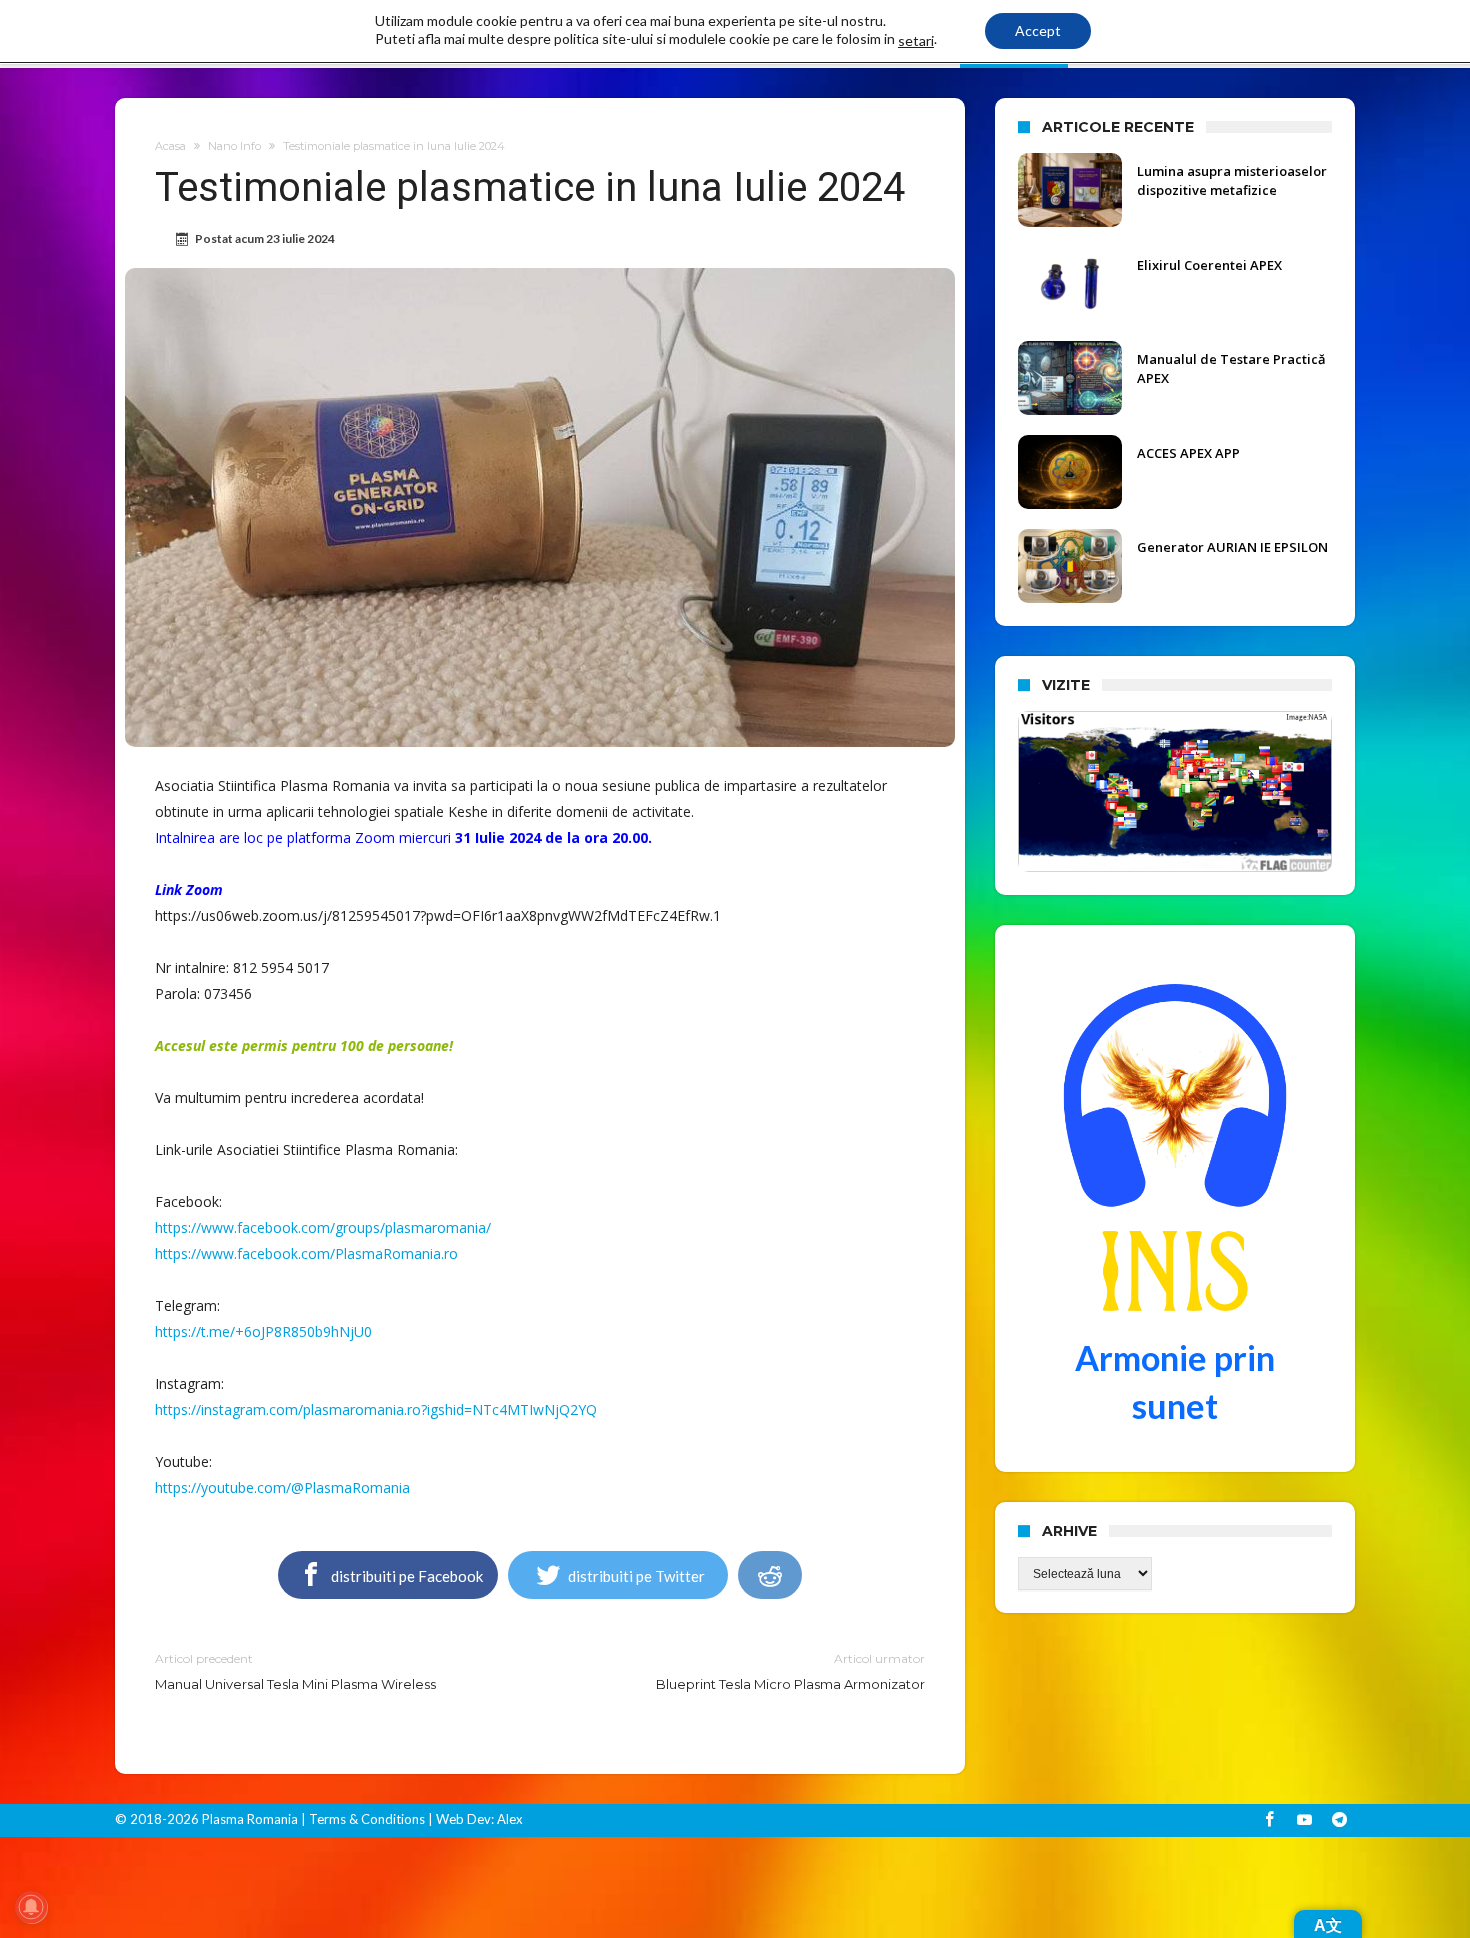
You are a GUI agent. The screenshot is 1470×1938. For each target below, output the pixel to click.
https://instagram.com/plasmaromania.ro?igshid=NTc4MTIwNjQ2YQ (376, 1409)
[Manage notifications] (31, 1907)
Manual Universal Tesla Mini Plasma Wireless (295, 1671)
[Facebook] (1269, 1820)
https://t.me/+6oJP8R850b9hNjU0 (263, 1331)
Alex (508, 1819)
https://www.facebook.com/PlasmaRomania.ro (306, 1253)
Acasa (170, 146)
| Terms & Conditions (363, 1819)
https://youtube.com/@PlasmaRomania (282, 1487)
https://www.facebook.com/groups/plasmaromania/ (323, 1227)
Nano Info (234, 146)
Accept (1038, 30)
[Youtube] (1304, 1820)
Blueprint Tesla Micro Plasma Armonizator (790, 1671)
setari (916, 40)
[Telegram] (1339, 1820)
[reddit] (770, 1575)
